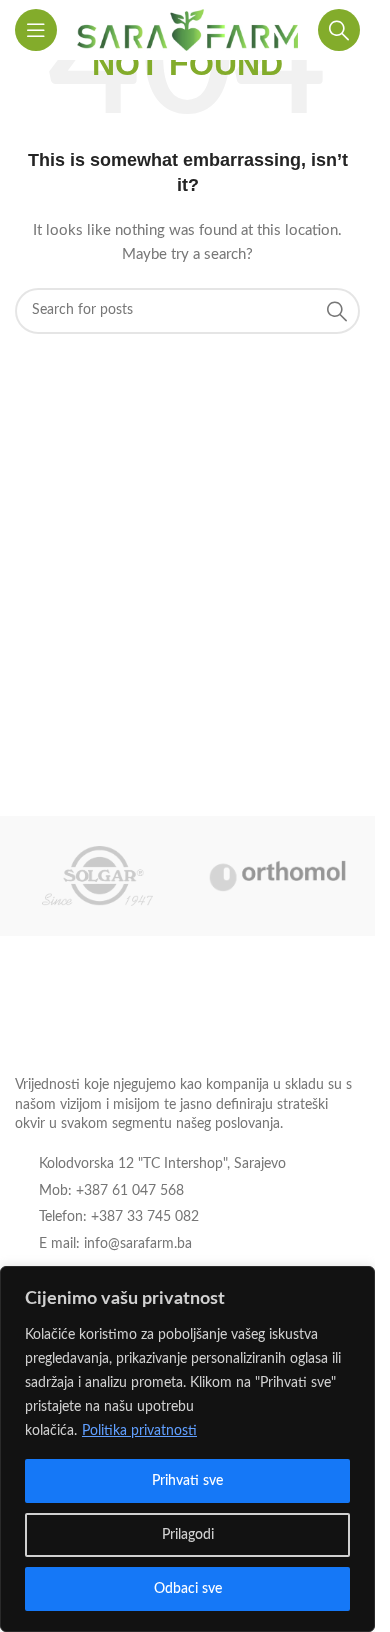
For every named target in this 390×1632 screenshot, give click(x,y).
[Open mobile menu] (36, 30)
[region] (187, 1449)
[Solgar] (98, 876)
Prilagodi (188, 1535)
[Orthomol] (278, 876)
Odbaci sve (188, 1589)
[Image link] (125, 1021)
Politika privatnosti (139, 1431)
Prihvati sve (187, 1481)
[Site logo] (187, 30)
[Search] (339, 30)
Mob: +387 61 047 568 (111, 1191)
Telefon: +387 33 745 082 (119, 1217)
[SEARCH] (337, 311)
